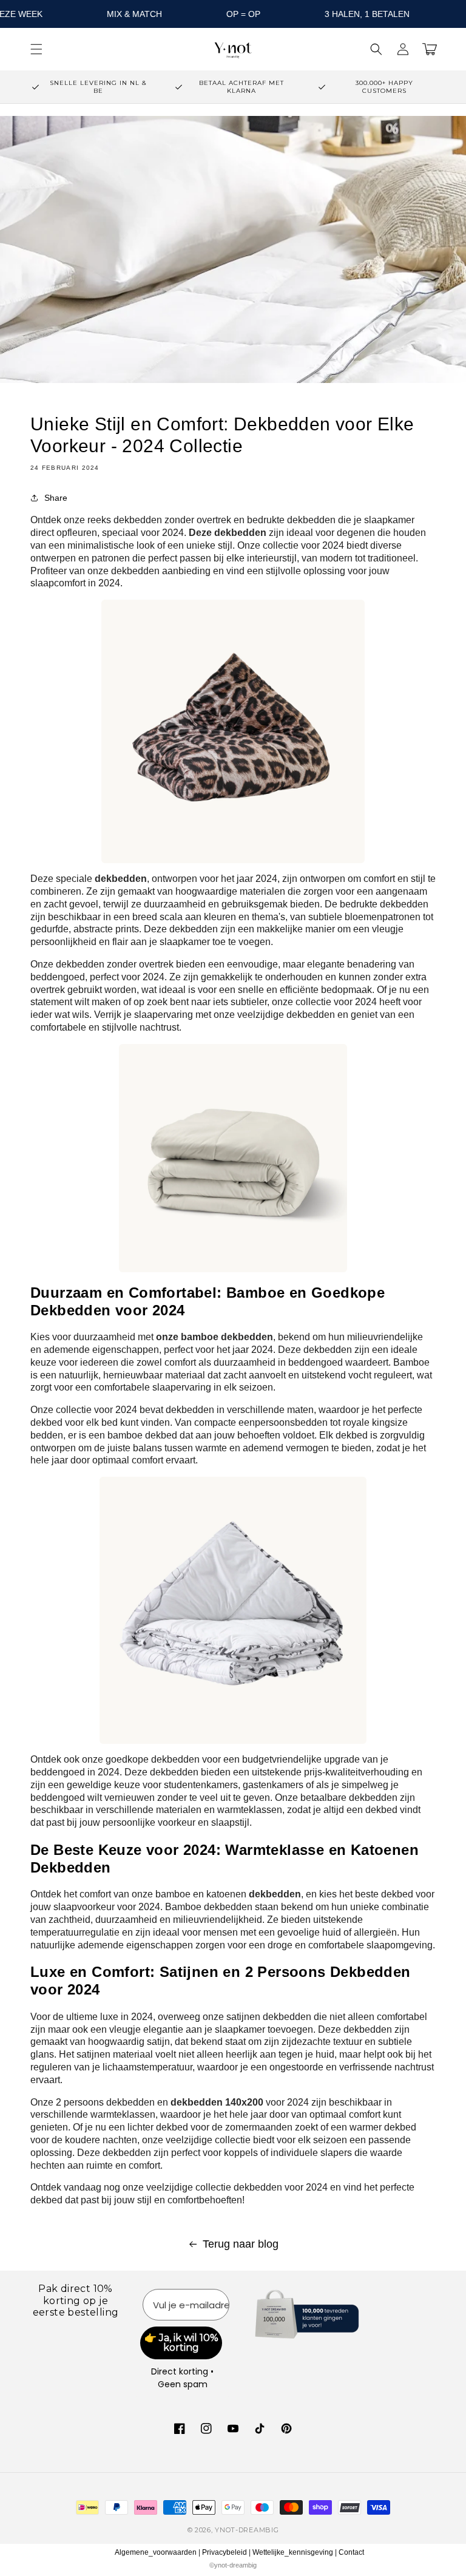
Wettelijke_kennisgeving (293, 2552)
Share (56, 498)
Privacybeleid (225, 2552)
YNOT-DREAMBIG (247, 2530)
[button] (376, 49)
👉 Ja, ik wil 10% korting (181, 2343)
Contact (351, 2552)
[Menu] (36, 49)
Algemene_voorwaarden (156, 2552)
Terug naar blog (241, 2244)
